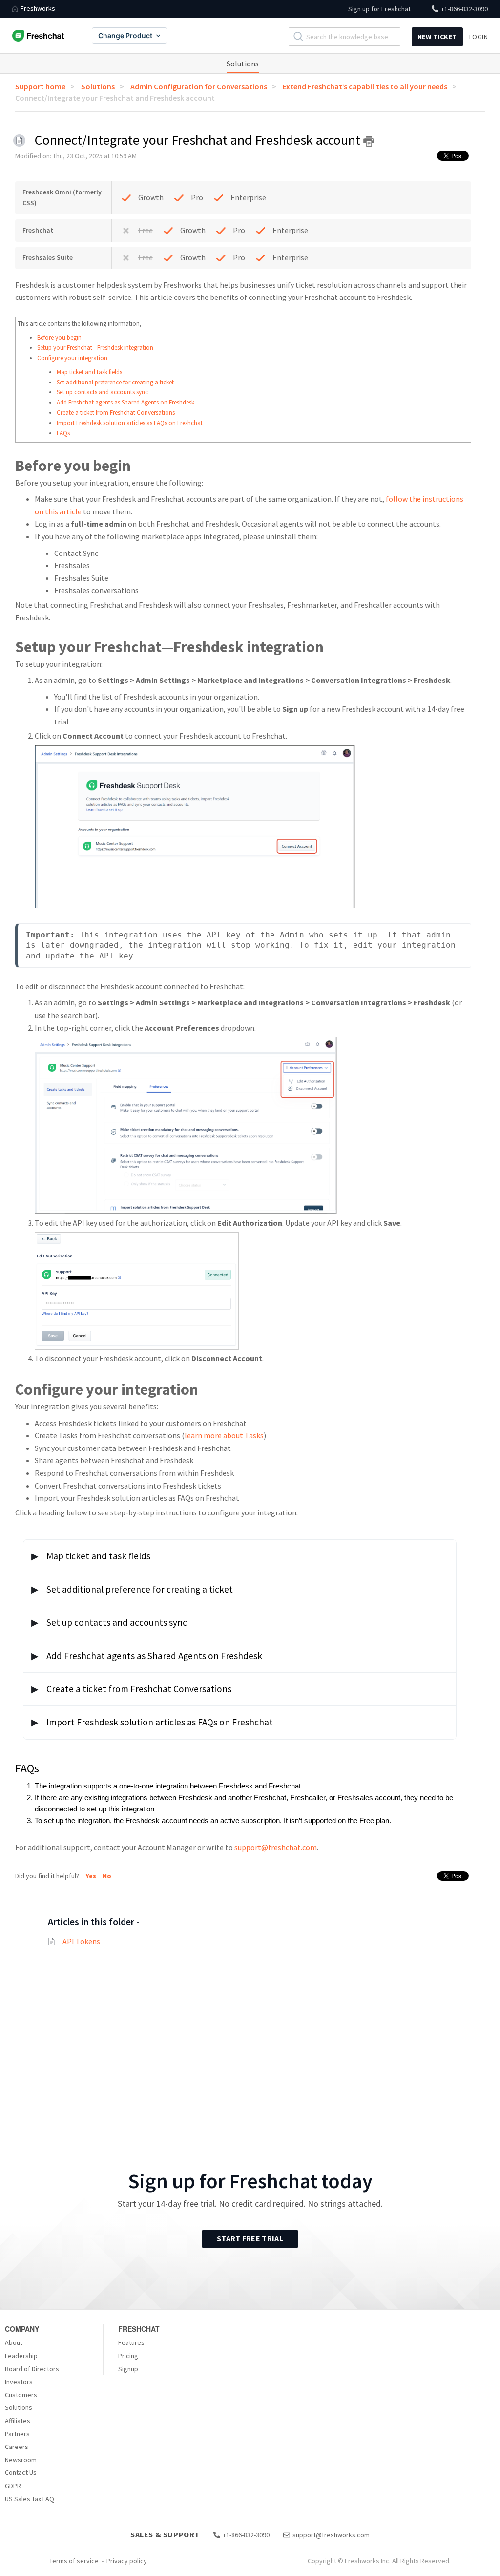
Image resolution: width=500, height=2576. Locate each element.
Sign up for (379, 9)
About (14, 2342)
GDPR (13, 2486)
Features (131, 2342)
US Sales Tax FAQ (30, 2499)
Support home (40, 86)
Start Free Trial (250, 2238)
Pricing (128, 2356)
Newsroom (21, 2460)
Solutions (243, 64)
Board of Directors (32, 2369)
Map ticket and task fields (89, 372)
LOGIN (479, 37)
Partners (17, 2434)
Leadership (21, 2356)
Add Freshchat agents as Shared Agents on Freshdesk (125, 402)
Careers (17, 2447)
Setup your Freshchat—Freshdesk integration (95, 348)
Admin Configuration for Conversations (199, 86)
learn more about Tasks (224, 1435)
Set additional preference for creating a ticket (115, 382)
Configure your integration (72, 358)
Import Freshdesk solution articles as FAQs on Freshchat (130, 423)
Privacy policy (127, 2561)
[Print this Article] (369, 141)
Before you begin (59, 337)
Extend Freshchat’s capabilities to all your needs (365, 86)
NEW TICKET (437, 37)
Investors (19, 2382)
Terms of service (74, 2561)
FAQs (63, 433)
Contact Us (21, 2472)
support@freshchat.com (276, 1847)
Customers (21, 2395)
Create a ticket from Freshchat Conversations (116, 413)
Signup (128, 2369)
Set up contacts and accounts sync (102, 392)
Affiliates (18, 2421)
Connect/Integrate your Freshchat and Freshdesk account (115, 98)
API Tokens (81, 1941)
